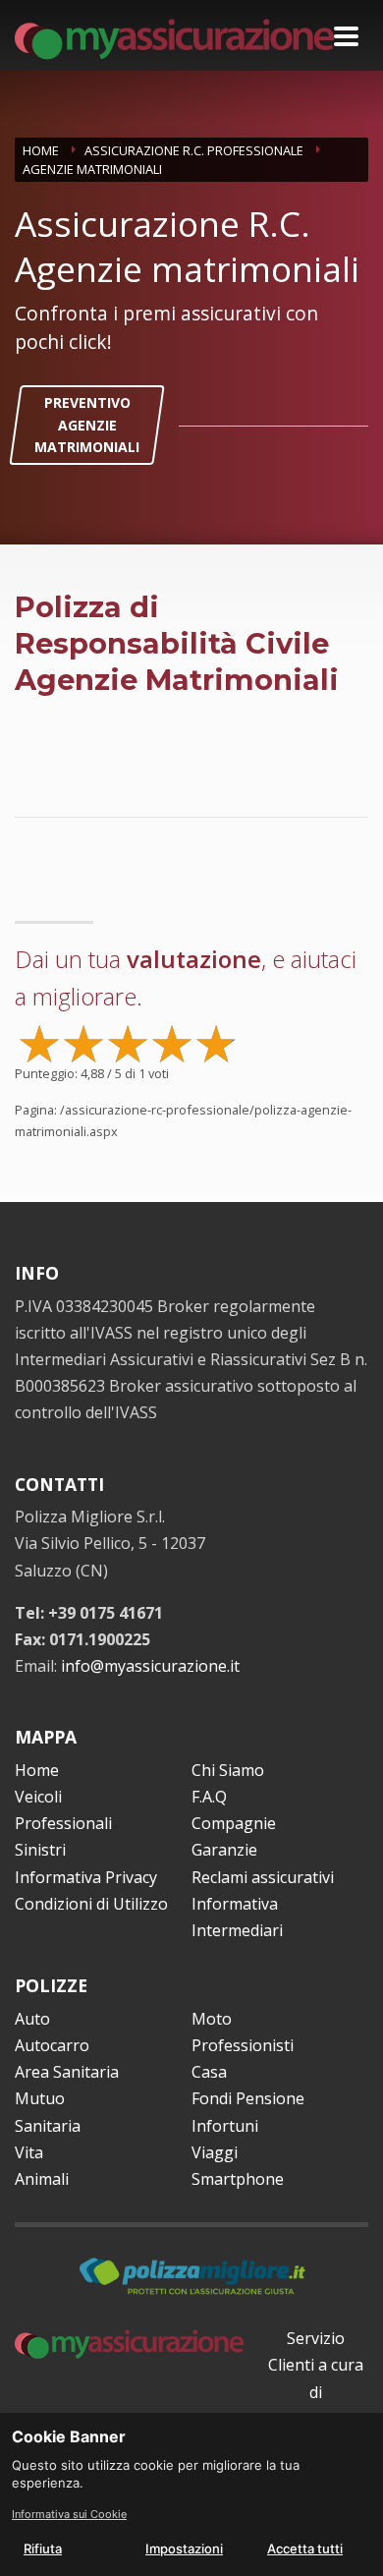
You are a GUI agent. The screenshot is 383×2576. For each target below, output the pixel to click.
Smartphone (238, 2179)
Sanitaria (48, 2126)
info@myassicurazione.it (150, 1666)
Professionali (63, 1823)
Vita (29, 2152)
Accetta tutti (305, 2548)
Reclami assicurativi (263, 1877)
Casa (209, 2072)
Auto (32, 2019)
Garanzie (224, 1850)
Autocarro (52, 2045)
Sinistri (40, 1850)
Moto (212, 2019)
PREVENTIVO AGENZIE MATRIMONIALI (87, 425)
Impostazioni (184, 2548)
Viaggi (215, 2152)
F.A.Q (209, 1797)
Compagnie (234, 1823)
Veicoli (38, 1797)
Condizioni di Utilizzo (91, 1904)
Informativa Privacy (86, 1877)
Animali (42, 2179)
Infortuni (225, 2126)
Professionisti (243, 2045)
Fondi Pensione (248, 2098)
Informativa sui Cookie (69, 2514)
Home (37, 1770)
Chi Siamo (228, 1770)
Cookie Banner (69, 2436)
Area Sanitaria (67, 2072)
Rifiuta (43, 2548)
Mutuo (40, 2098)
